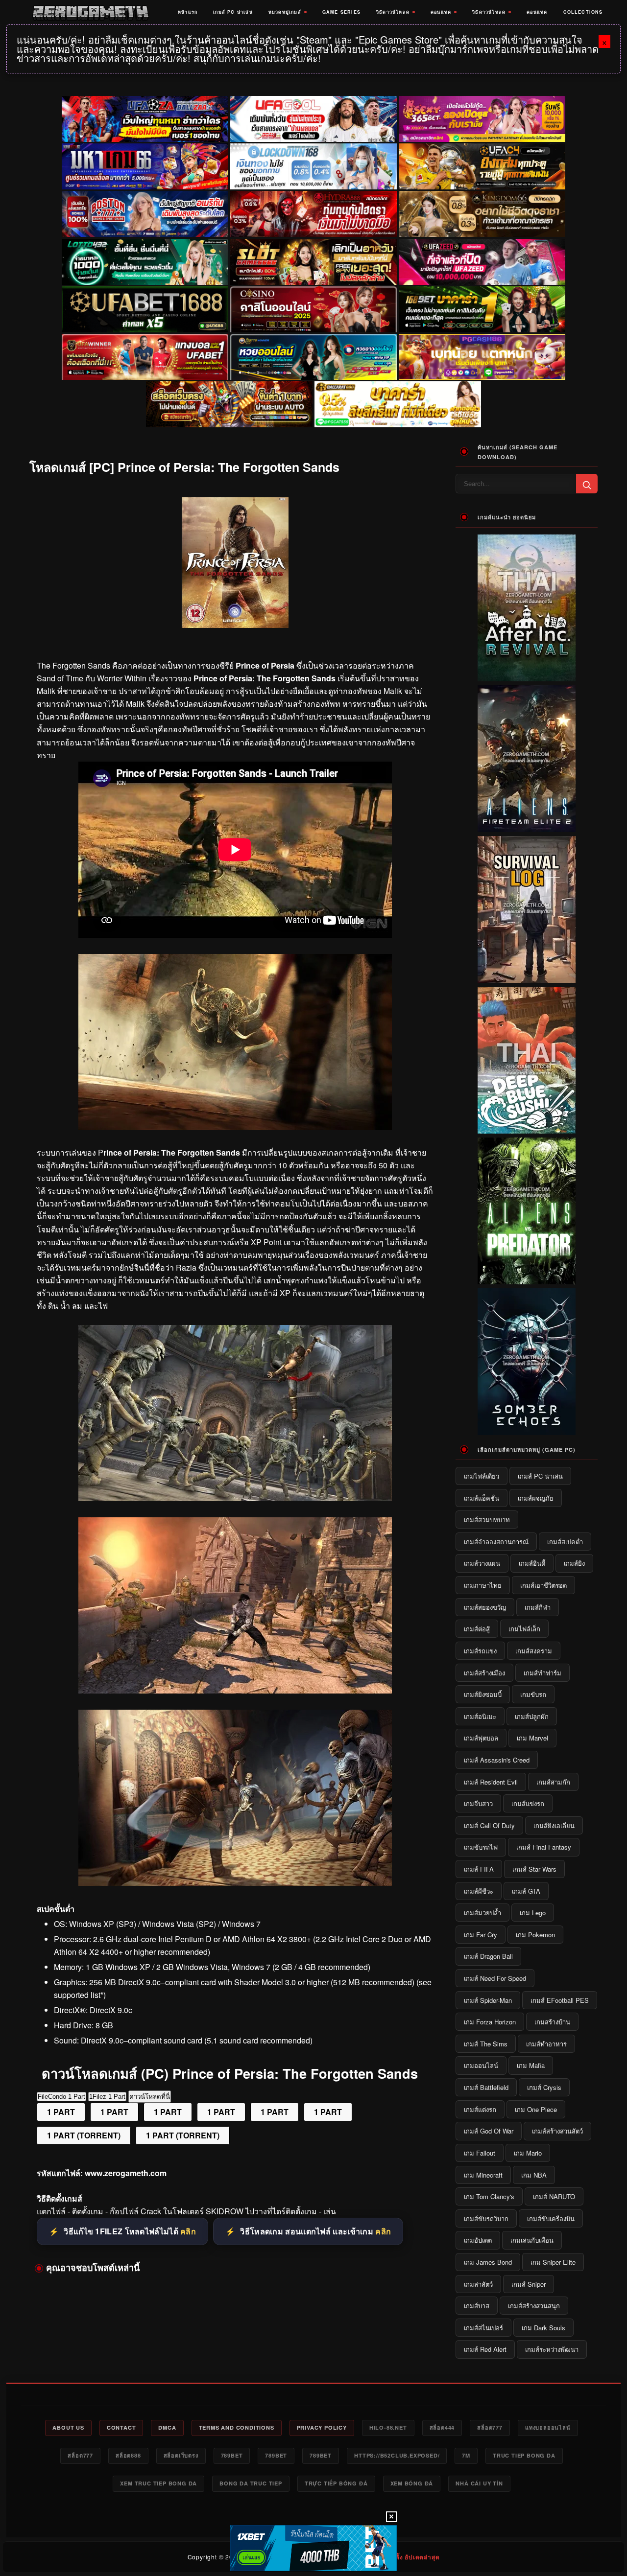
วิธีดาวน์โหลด (393, 12)
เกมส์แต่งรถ (480, 2109)
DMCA (167, 2427)
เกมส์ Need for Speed (495, 1978)
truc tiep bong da (524, 2455)
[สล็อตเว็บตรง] (482, 357)
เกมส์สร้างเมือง (484, 1673)
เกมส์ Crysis (544, 2087)
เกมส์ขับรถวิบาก (486, 2218)
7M (466, 2455)
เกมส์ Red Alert (485, 2349)
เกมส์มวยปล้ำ (482, 1913)
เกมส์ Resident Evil (491, 1782)
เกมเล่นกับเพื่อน (532, 2240)
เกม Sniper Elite (553, 2262)
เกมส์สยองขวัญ (485, 1607)
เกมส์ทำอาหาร (546, 2044)
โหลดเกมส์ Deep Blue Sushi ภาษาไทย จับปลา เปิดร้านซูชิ (527, 1127)
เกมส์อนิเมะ (480, 1716)
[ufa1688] (145, 309)
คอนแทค (441, 12)
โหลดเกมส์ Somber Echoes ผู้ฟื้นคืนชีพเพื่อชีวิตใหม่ (527, 1428)
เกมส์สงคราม (534, 1651)
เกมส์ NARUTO (554, 2196)
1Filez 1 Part (107, 2097)
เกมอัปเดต (478, 2240)
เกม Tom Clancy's (489, 2196)
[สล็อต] (229, 404)
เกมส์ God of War (489, 2131)
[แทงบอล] (145, 357)
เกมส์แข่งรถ (528, 1803)
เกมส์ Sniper (529, 2284)
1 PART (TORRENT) (84, 2135)
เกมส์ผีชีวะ (479, 1891)
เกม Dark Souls (543, 2328)
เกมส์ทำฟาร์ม (543, 1673)
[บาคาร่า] (482, 309)
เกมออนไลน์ (481, 2065)
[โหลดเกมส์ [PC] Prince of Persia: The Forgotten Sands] (235, 1127)
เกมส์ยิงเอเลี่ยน (554, 1825)
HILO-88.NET (388, 2427)
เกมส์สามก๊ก (553, 1782)
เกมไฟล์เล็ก (524, 1629)
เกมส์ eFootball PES (560, 2000)
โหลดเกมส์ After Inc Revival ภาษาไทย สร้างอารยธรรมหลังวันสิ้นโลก (527, 670)
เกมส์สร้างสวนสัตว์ (557, 2131)
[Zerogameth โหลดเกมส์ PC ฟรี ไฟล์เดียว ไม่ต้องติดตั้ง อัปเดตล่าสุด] (90, 12)
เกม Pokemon (535, 1935)
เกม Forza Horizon (490, 2022)
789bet (232, 2455)
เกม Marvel (532, 1738)
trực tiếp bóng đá (336, 2483)
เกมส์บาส (477, 2306)
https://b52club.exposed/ (397, 2455)
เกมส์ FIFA (479, 1869)
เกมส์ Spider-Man (488, 2000)
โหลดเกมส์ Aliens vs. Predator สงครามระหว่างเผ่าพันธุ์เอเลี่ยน (527, 1273)
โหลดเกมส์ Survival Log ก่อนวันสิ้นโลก (527, 976)
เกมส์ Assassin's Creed (497, 1760)
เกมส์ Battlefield (486, 2087)
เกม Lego (533, 1913)
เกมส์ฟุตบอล (481, 1738)
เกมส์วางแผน (482, 1563)
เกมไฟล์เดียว (482, 1476)
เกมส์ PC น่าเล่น (233, 12)
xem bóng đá (412, 2483)
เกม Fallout (480, 2153)
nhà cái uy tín (479, 2483)
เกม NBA (534, 2175)
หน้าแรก (188, 12)
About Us (68, 2427)
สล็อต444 (442, 2427)
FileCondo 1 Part (61, 2097)
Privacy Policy (322, 2427)
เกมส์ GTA (526, 1891)
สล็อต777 (490, 2427)
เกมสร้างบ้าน (552, 2022)
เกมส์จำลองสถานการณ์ (496, 1542)
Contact (121, 2427)
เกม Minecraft (483, 2175)
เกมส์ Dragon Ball (488, 1956)
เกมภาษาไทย (483, 1585)
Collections (583, 12)
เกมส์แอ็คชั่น (482, 1498)
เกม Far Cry (481, 1935)
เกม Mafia (531, 2065)
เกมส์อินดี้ (532, 1563)
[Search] (587, 484)
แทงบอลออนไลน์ (548, 2427)
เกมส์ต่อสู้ (477, 1629)
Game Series (341, 12)
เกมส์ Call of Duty (489, 1825)
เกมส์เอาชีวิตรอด (543, 1585)
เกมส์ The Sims (486, 2044)
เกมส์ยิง (574, 1563)
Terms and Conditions (237, 2427)
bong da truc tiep (251, 2483)
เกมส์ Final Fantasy (544, 1847)
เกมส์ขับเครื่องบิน (551, 2218)
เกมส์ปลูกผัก (532, 1716)
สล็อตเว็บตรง (181, 2455)
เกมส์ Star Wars (534, 1869)
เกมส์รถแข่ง (480, 1651)
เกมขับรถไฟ (481, 1847)
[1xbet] (313, 2548)
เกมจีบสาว (478, 1803)
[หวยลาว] (313, 357)
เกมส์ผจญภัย (536, 1498)
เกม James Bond (488, 2262)
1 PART (61, 2112)
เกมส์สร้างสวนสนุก (534, 2306)
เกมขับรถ (533, 1694)
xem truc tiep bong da (158, 2483)
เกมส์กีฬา (538, 1607)
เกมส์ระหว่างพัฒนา (552, 2349)
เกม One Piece (536, 2109)
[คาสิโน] (313, 309)
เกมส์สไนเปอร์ (483, 2328)
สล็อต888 (128, 2455)
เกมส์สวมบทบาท (487, 1520)
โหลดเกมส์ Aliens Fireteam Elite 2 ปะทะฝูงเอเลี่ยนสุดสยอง (527, 825)
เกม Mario (528, 2153)
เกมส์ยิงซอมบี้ (483, 1694)
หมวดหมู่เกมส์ (285, 12)
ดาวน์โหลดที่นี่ (150, 2097)
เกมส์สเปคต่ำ (565, 1542)
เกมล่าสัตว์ (478, 2284)
